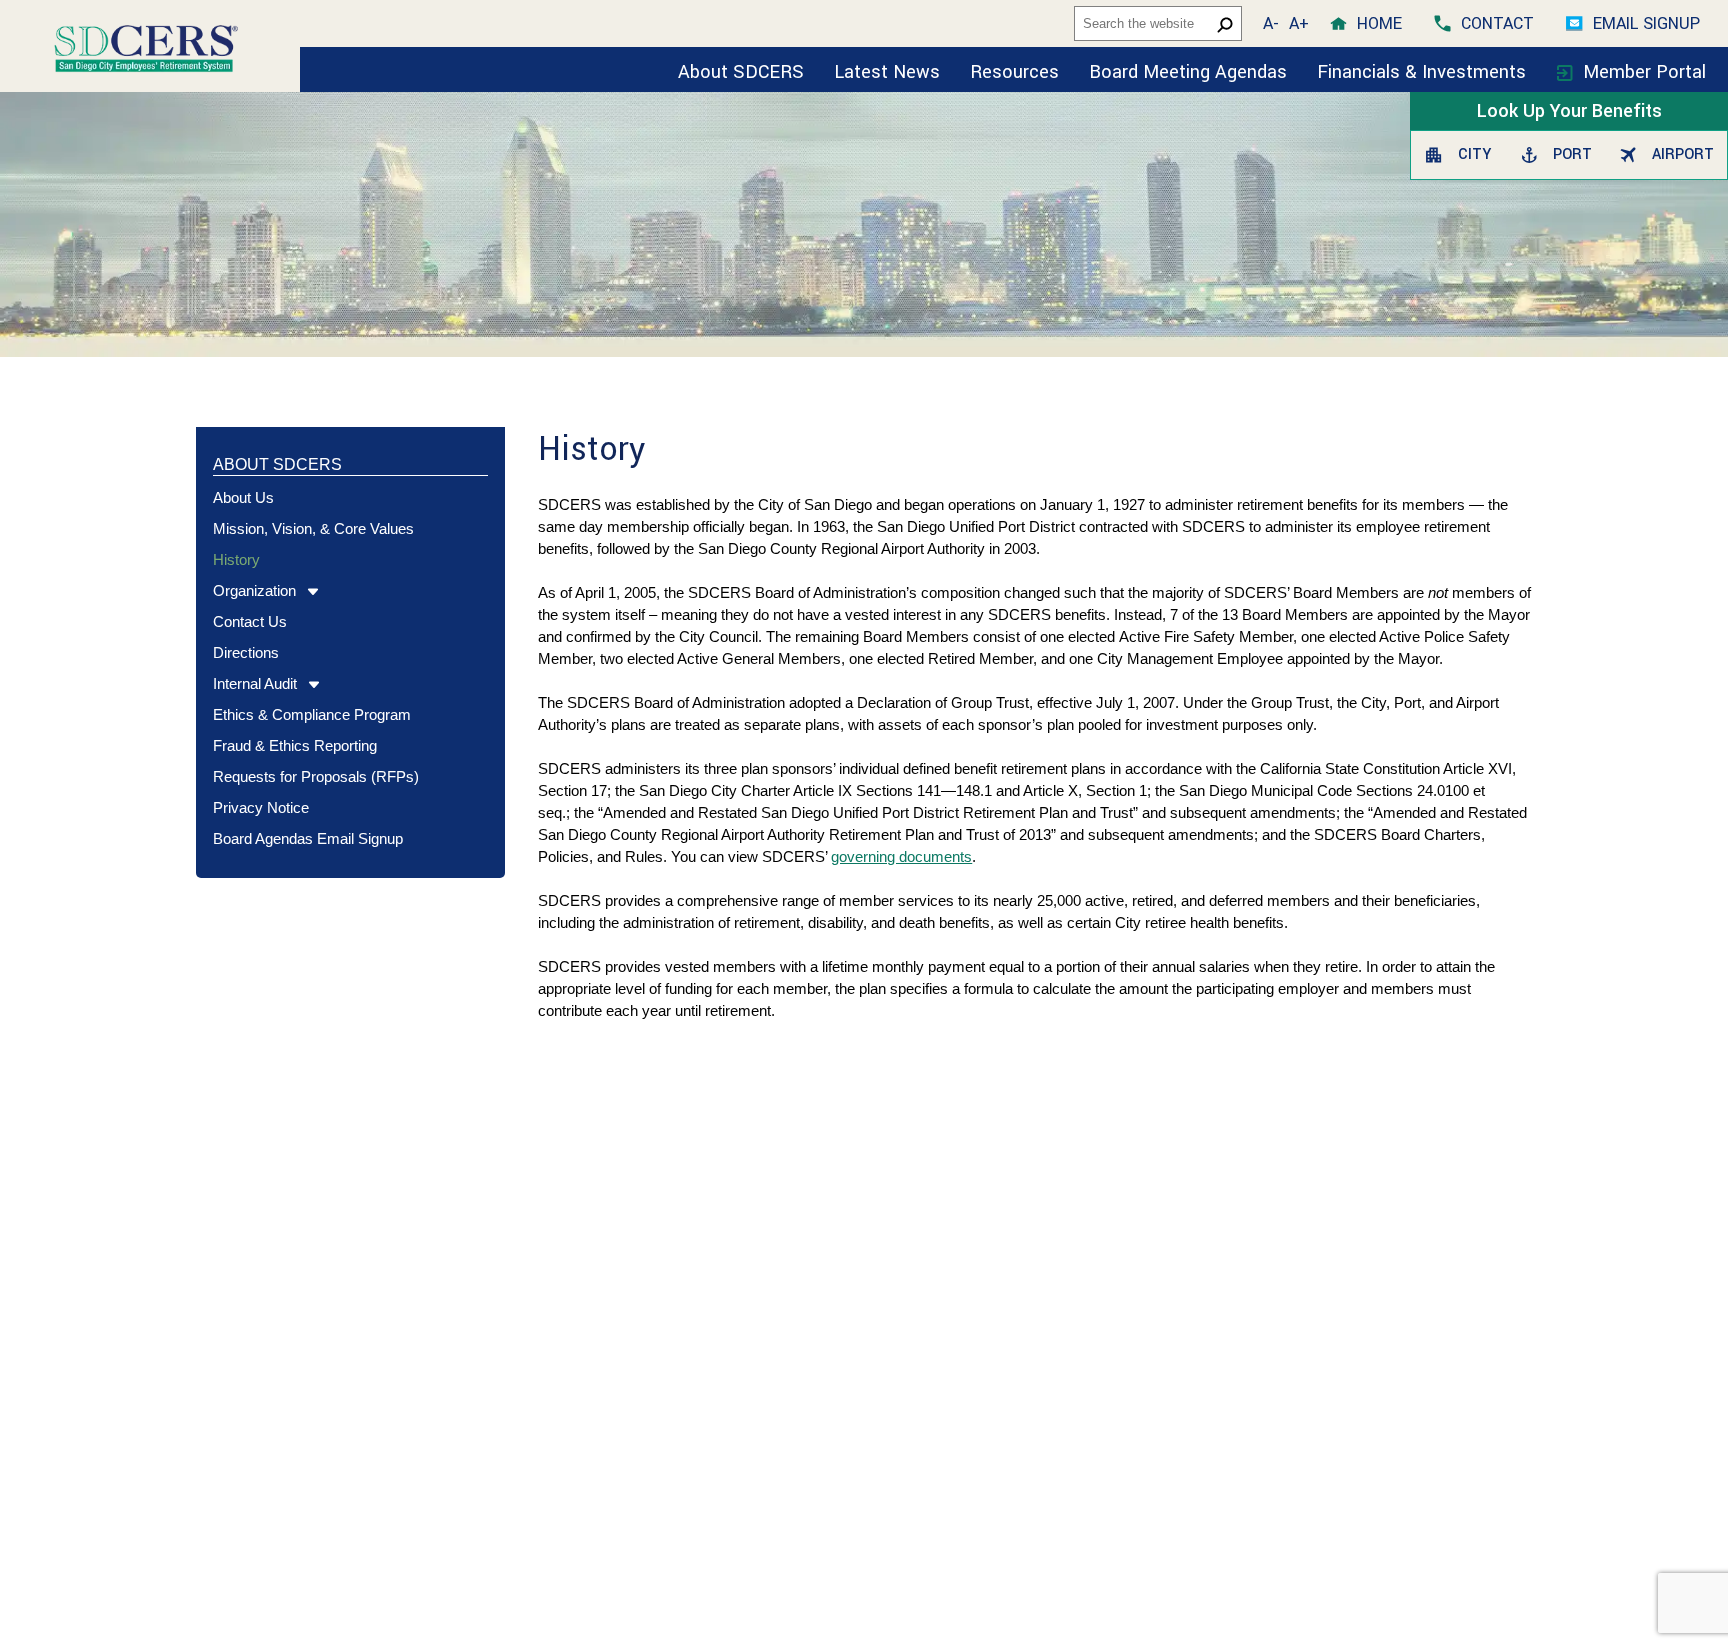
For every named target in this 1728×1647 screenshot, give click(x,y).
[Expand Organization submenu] (308, 592)
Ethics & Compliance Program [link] (312, 714)
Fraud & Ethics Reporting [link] (295, 745)
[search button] (1225, 24)
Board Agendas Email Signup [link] (308, 838)
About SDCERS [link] (277, 464)
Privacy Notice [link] (261, 807)
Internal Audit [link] (255, 683)
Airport (1679, 154)
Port (1570, 154)
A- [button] (1271, 23)
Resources (1014, 72)
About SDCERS (741, 72)
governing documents (901, 856)
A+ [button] (1299, 23)
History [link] (236, 559)
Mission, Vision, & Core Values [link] (313, 528)
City (1472, 154)
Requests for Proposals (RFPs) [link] (316, 776)
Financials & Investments (1424, 72)
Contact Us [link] (250, 621)
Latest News (887, 72)
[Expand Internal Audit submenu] (309, 685)
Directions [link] (246, 652)
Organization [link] (254, 590)
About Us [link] (243, 497)
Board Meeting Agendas (1188, 72)
